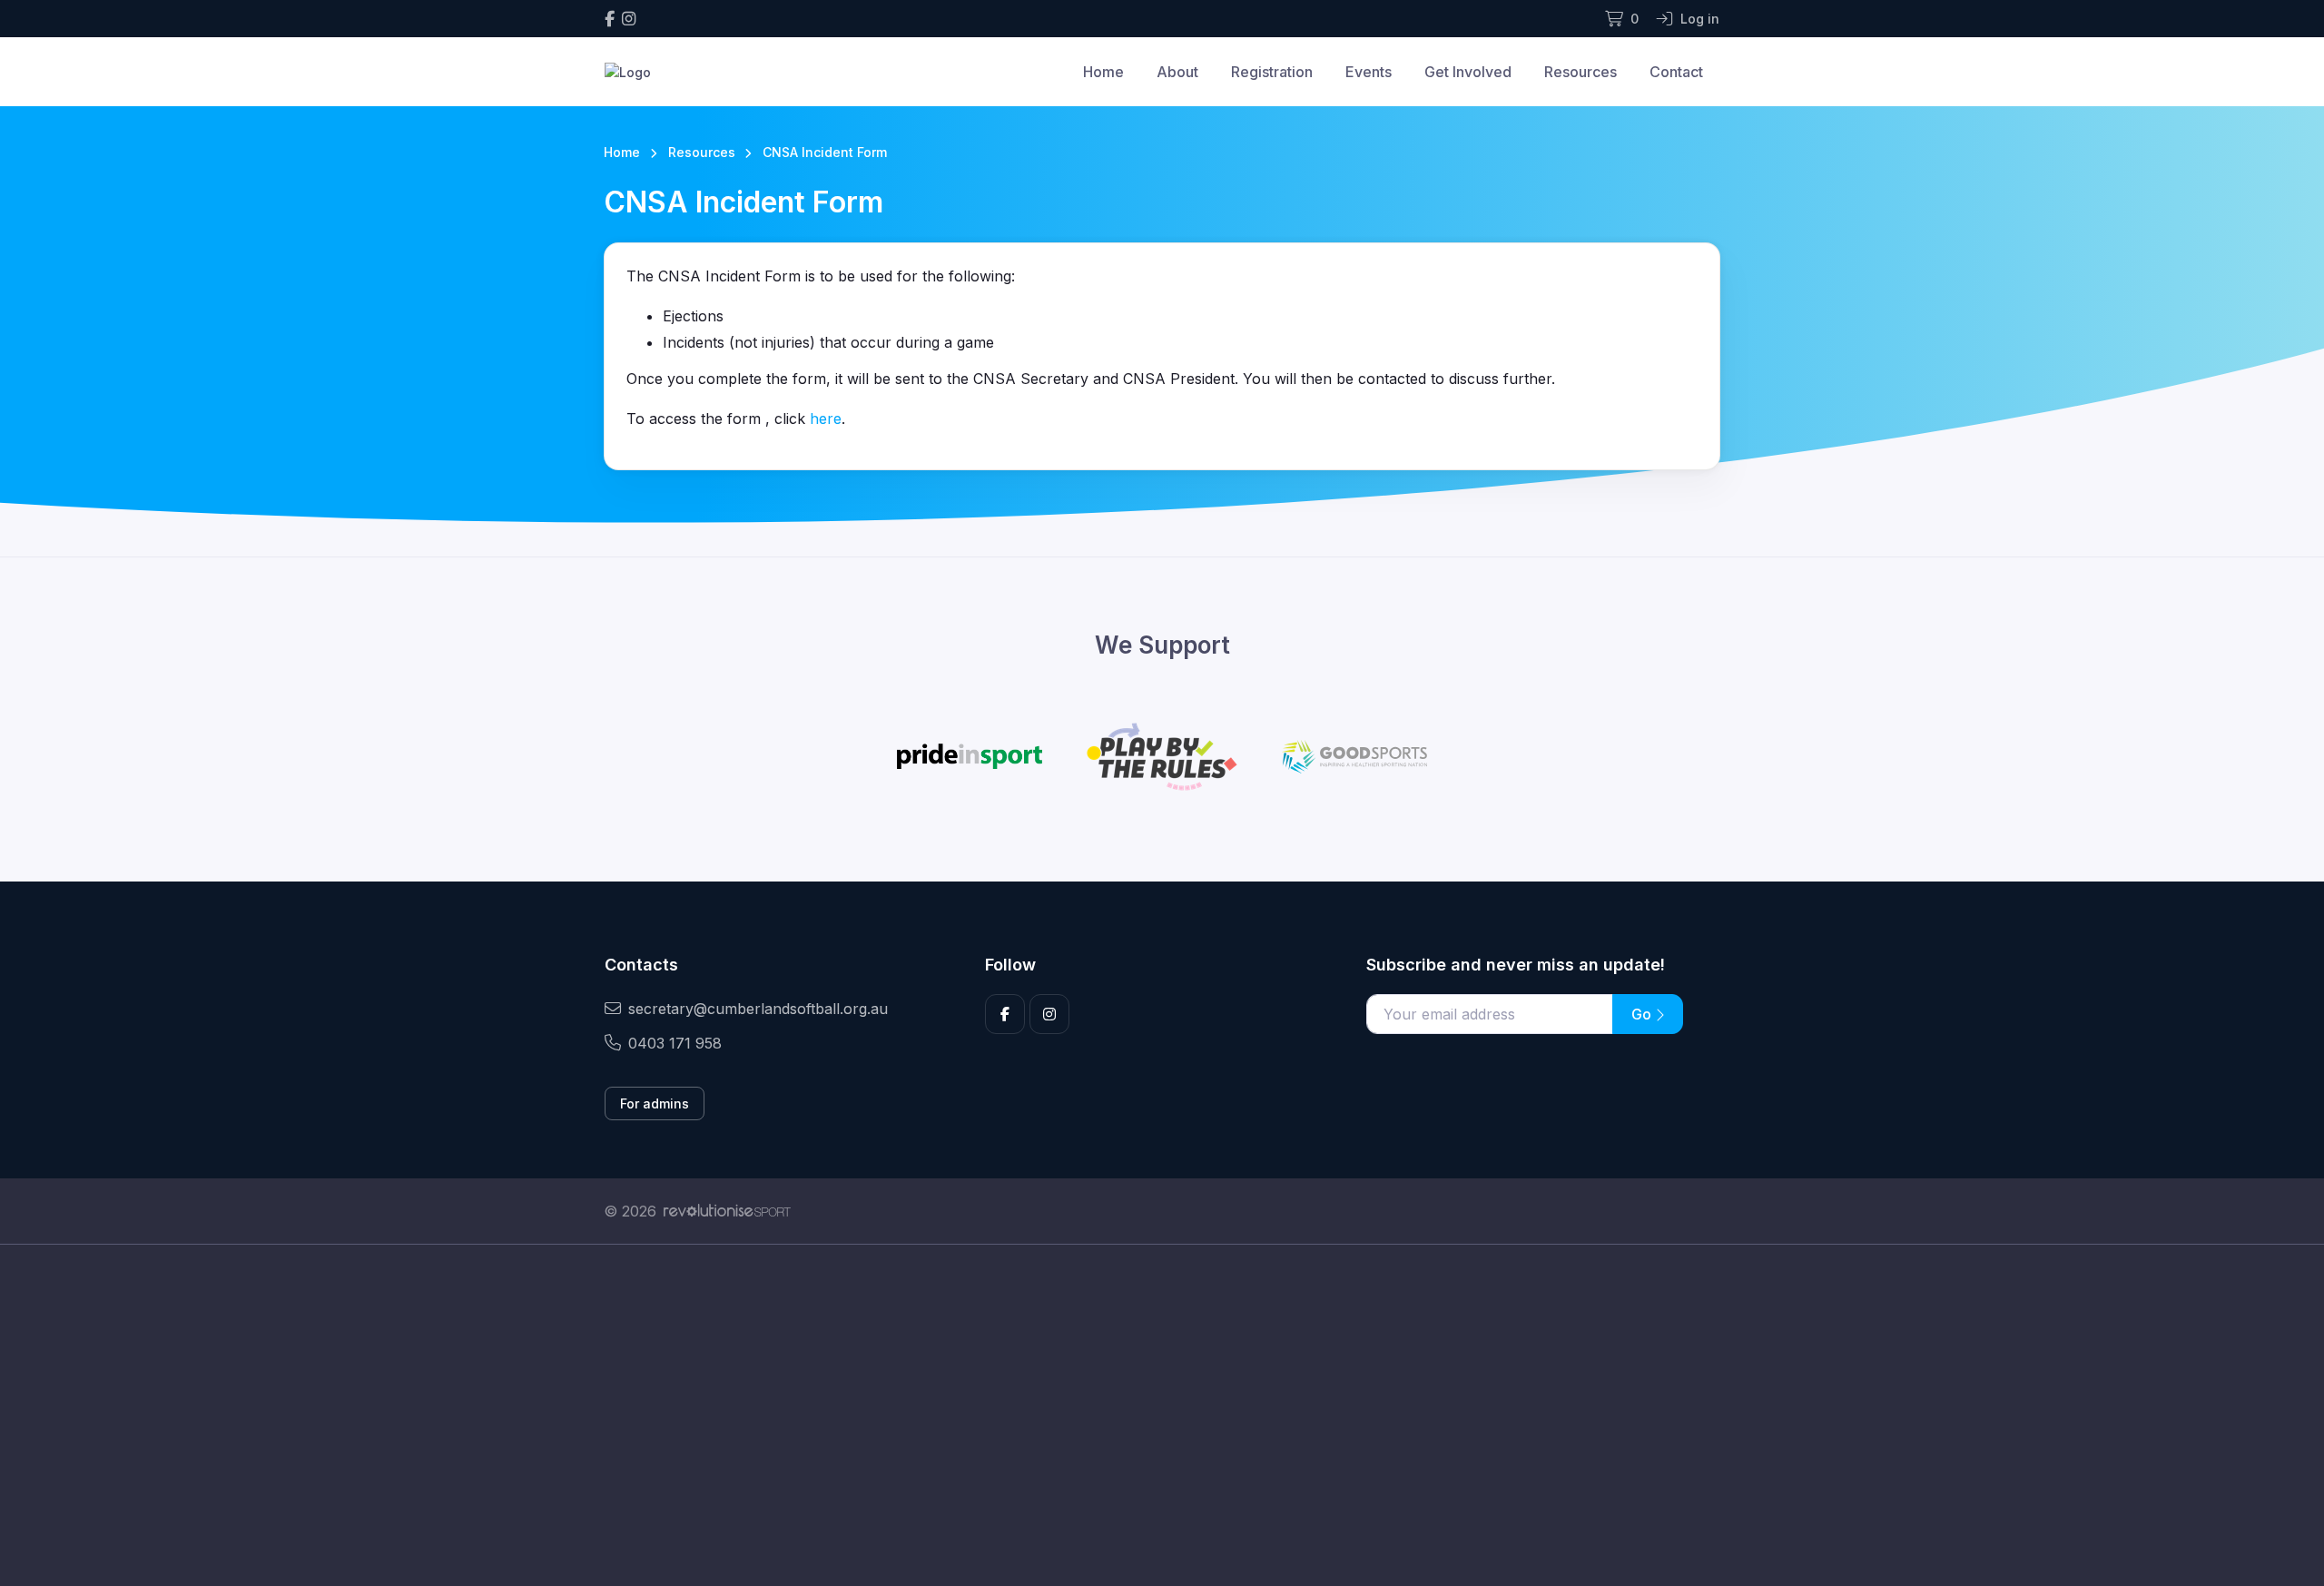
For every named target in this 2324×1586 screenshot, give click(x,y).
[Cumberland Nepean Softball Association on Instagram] (629, 19)
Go (1643, 1014)
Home (1103, 72)
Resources (1581, 72)
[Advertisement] (1148, 1415)
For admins (655, 1103)
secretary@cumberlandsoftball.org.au (758, 1009)
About (1177, 72)
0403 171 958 (675, 1043)
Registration (1272, 72)
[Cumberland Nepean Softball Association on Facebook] (610, 19)
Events (1369, 72)
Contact (1676, 72)
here (826, 419)
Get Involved (1468, 72)
